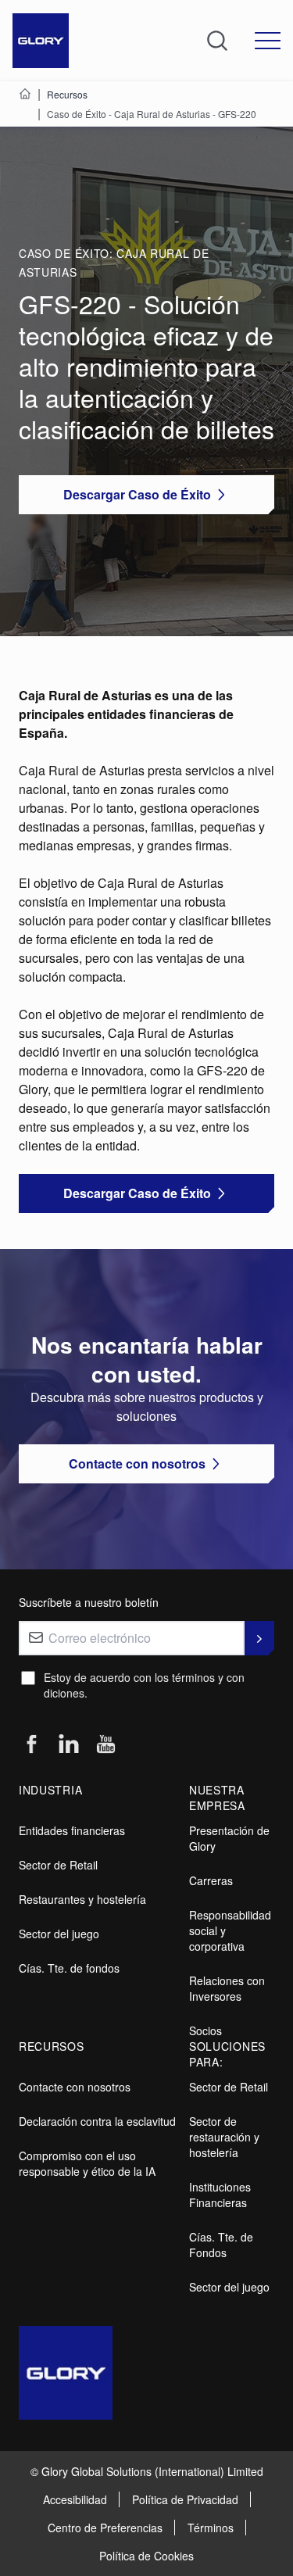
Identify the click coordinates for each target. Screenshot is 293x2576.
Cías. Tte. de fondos (69, 1968)
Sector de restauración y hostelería (224, 2137)
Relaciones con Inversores (227, 1988)
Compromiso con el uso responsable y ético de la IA (87, 2163)
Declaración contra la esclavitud (97, 2121)
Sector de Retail (58, 1865)
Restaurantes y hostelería (82, 1899)
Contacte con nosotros (75, 2087)
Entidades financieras (72, 1830)
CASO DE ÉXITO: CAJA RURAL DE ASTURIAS (114, 263)
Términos (211, 2528)
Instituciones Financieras (220, 2195)
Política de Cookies (146, 2556)
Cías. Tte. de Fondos (221, 2245)
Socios (205, 2030)
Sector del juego (59, 1934)
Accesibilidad (75, 2499)
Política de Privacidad (185, 2499)
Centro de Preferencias (105, 2528)
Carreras (211, 1880)
